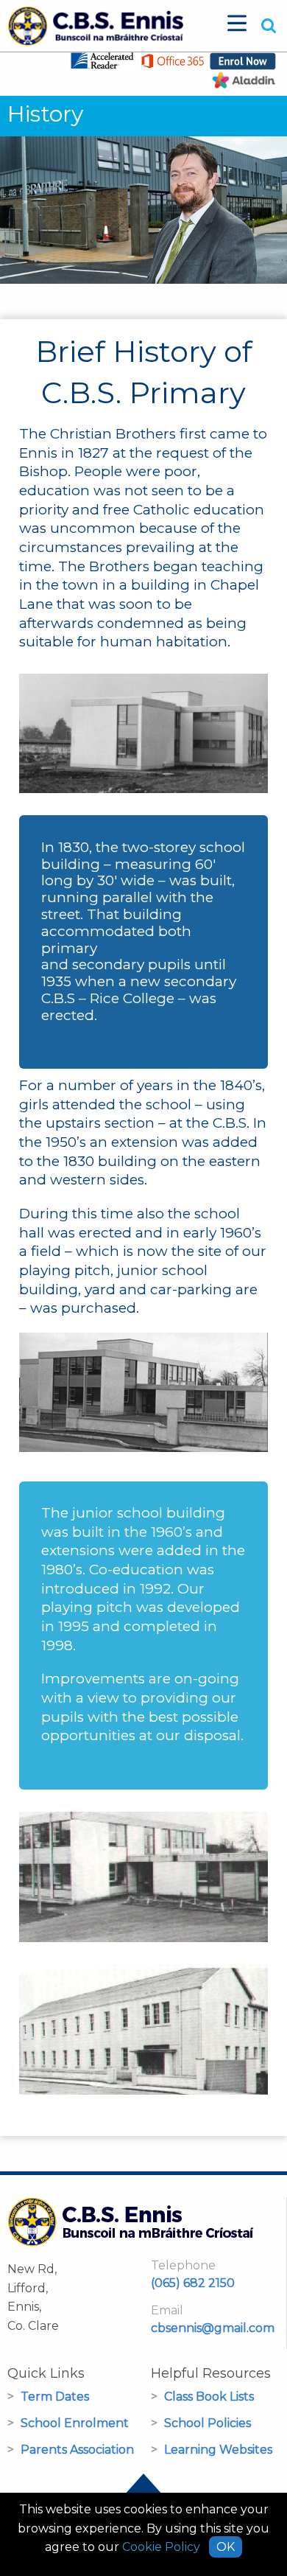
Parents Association (77, 2450)
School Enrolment (75, 2423)
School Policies (208, 2423)
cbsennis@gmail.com (213, 2328)
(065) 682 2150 (193, 2283)
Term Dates (55, 2397)
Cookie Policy (161, 2547)
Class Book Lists (209, 2397)
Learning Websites (218, 2450)
